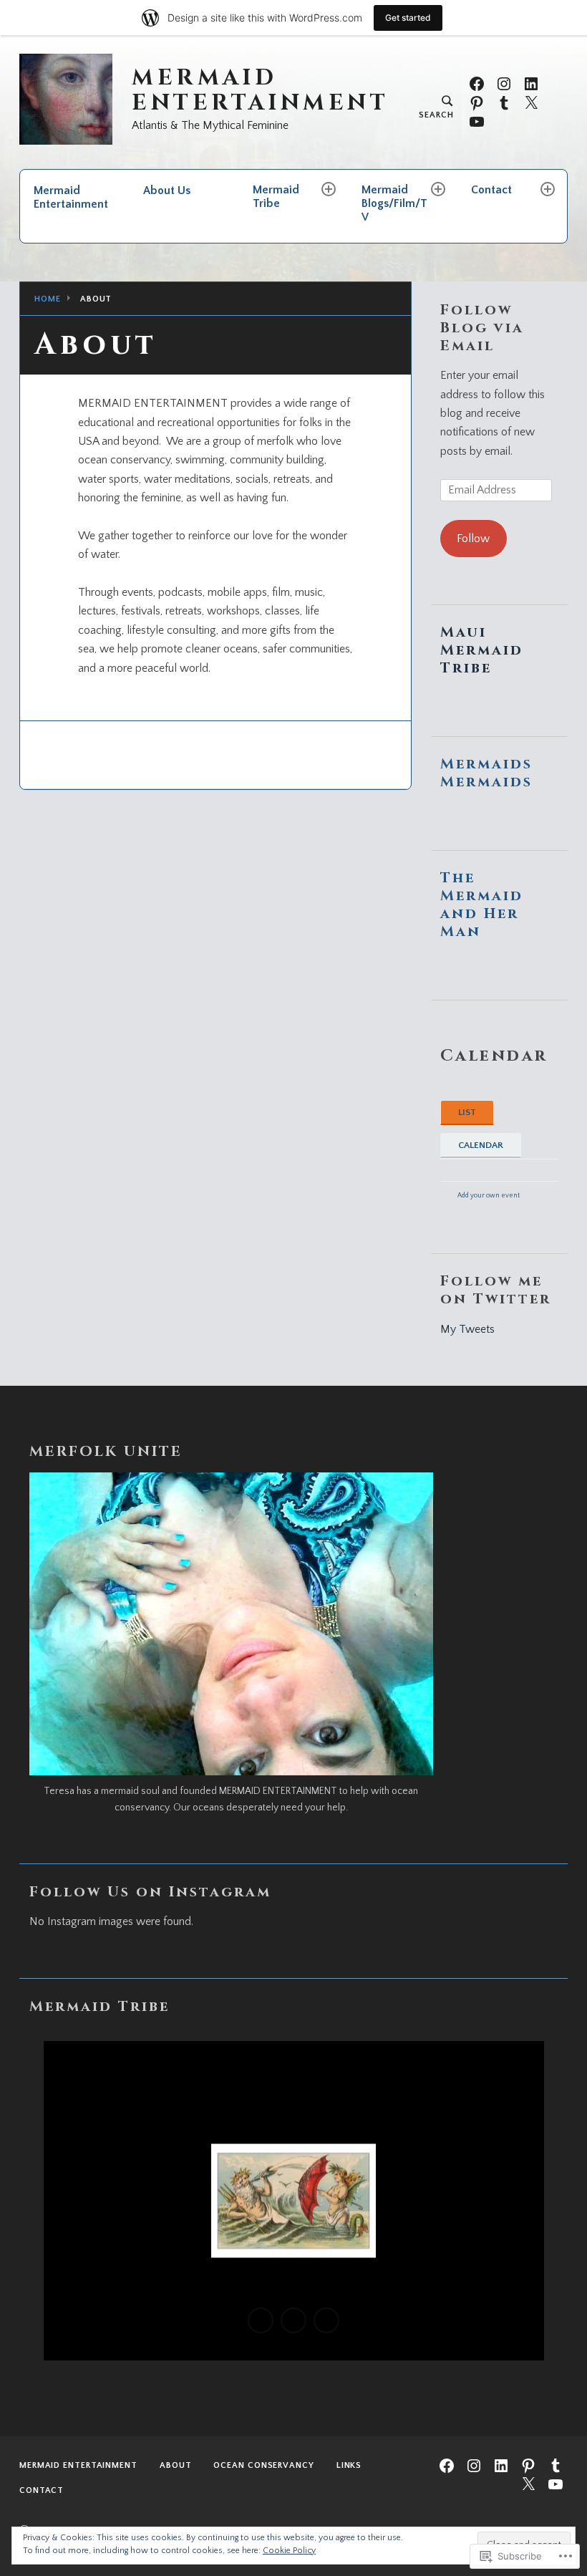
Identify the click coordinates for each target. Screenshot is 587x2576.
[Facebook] (477, 83)
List (467, 1112)
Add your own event (482, 1195)
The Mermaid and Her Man (482, 905)
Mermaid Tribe (276, 197)
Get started (408, 18)
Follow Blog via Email (482, 328)
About (176, 2465)
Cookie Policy (289, 2551)
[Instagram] (504, 83)
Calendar (481, 1145)
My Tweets (467, 1329)
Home (48, 299)
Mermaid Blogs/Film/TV (394, 203)
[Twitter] (531, 102)
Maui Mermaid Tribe (482, 650)
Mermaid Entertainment (71, 197)
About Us (167, 190)
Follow (473, 539)
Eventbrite (474, 1209)
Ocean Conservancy (263, 2465)
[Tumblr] (504, 102)
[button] (261, 2320)
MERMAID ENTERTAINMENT (260, 91)
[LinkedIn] (531, 83)
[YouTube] (477, 121)
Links (349, 2465)
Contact (491, 190)
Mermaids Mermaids (486, 773)
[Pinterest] (477, 102)
